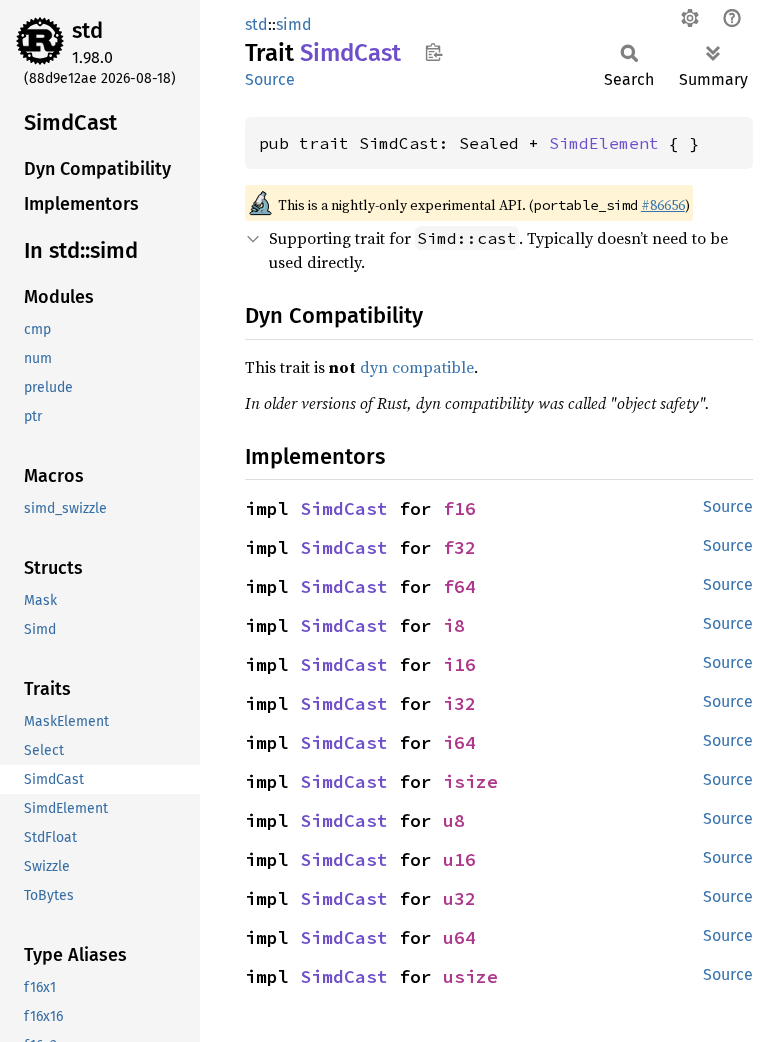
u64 (459, 937)
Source (270, 79)
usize (470, 976)
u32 (459, 898)
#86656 (663, 205)
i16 (459, 664)
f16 (459, 508)
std (87, 30)
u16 (459, 859)
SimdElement (604, 143)
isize (470, 781)
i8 (454, 625)
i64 (459, 742)
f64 (459, 586)
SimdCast (344, 508)
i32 (459, 703)
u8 (454, 820)
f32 (459, 547)
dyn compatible (417, 367)
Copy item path (433, 52)
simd (294, 24)
